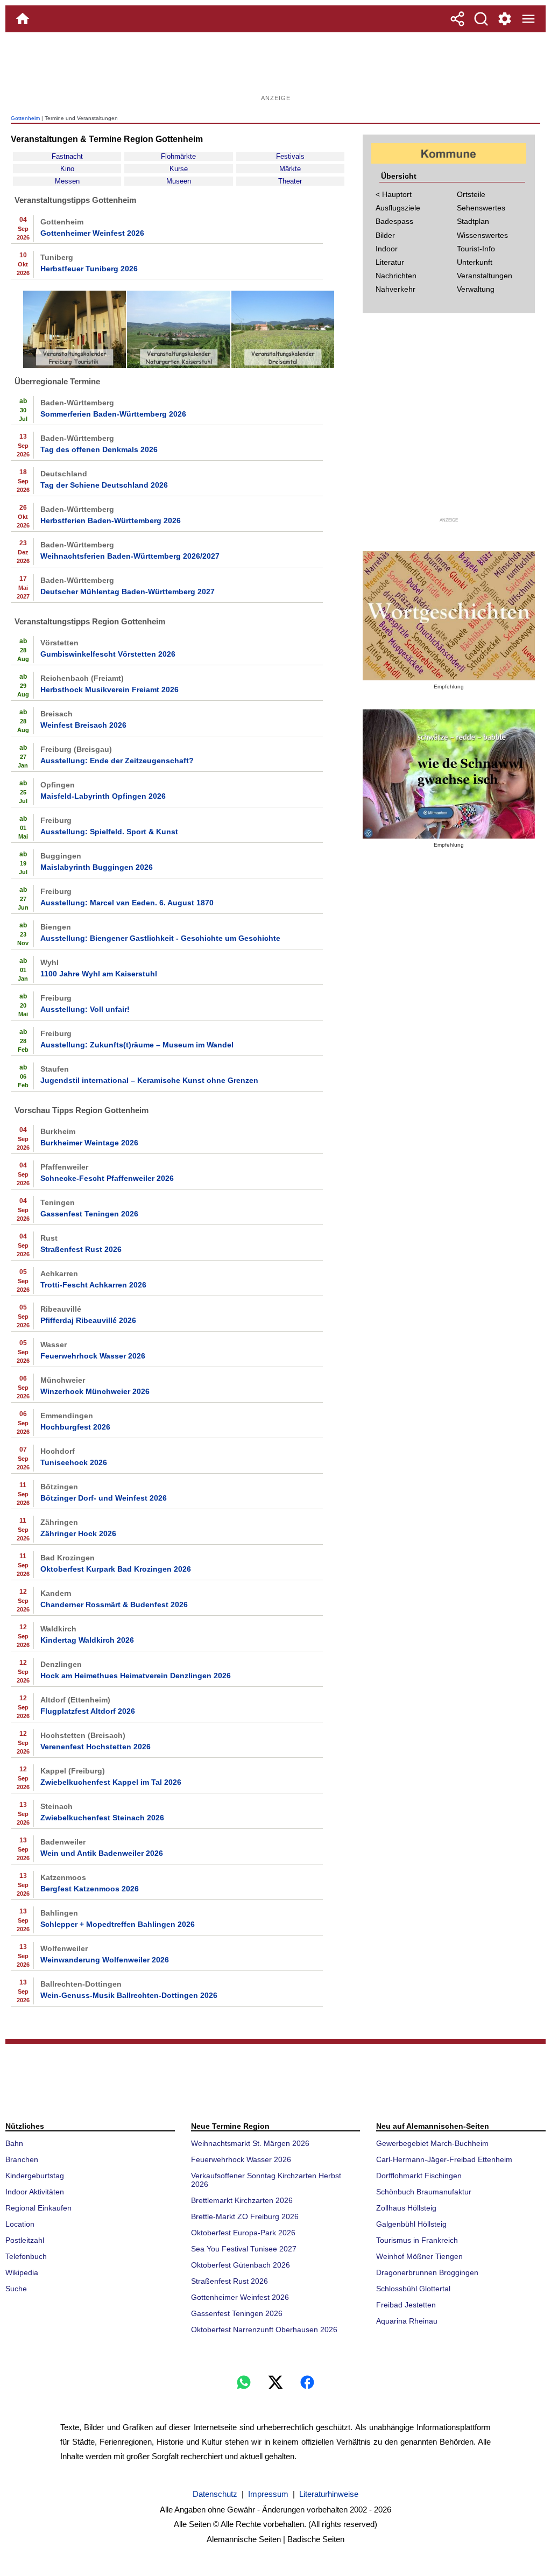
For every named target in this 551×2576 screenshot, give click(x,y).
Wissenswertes (482, 235)
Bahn (14, 2143)
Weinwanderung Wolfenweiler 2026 (105, 1960)
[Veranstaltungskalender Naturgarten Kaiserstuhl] (178, 366)
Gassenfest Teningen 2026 (89, 1214)
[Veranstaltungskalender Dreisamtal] (283, 366)
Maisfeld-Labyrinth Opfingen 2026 (103, 796)
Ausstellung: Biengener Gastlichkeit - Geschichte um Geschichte (160, 938)
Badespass (394, 221)
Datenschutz (215, 2494)
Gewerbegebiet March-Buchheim (432, 2143)
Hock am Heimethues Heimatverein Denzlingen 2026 (136, 1676)
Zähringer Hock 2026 (78, 1533)
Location (20, 2224)
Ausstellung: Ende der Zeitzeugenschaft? (117, 761)
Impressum (268, 2494)
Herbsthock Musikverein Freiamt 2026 (110, 689)
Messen (67, 181)
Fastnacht (67, 156)
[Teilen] (457, 19)
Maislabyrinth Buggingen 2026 (97, 867)
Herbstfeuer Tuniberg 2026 (89, 269)
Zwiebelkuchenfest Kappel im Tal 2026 (111, 1782)
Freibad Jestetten (406, 2305)
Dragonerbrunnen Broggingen (427, 2272)
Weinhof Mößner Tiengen (419, 2256)
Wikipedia (22, 2272)
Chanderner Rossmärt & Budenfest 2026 (114, 1604)
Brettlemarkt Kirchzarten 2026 (242, 2200)
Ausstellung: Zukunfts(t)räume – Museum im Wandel (137, 1045)
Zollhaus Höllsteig (406, 2208)
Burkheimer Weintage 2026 (89, 1143)
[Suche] (481, 19)
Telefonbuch (26, 2256)
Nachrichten (396, 276)
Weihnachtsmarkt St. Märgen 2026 (250, 2143)
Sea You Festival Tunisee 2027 (244, 2249)
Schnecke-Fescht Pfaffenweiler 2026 (107, 1178)
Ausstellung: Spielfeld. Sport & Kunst (109, 832)
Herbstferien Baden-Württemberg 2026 (111, 520)
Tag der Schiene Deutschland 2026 (104, 485)
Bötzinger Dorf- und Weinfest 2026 (104, 1498)
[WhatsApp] (244, 2382)
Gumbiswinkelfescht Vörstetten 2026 (108, 654)
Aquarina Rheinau (407, 2321)
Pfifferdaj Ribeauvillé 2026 (88, 1320)
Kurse (179, 169)
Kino (67, 169)
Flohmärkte (178, 156)
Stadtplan (473, 221)
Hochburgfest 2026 (75, 1427)
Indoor (387, 249)
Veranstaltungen (485, 276)
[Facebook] (307, 2382)
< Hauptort (394, 194)
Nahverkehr (395, 289)
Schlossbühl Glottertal (413, 2289)
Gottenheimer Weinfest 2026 (92, 233)
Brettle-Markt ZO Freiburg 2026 (245, 2216)
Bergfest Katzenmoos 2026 (90, 1889)
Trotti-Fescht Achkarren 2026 (93, 1285)
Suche (16, 2289)
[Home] (23, 19)
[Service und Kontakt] (505, 19)
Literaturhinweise (329, 2494)
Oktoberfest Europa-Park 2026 (243, 2233)
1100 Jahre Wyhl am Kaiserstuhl (99, 974)
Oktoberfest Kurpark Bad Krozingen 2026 (116, 1569)
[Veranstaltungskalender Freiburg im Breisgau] (75, 366)
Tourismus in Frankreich (417, 2240)
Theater (290, 181)
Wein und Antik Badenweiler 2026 (102, 1853)
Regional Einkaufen (38, 2208)
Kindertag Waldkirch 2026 (87, 1640)
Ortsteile (471, 194)
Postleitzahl (25, 2240)
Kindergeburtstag (35, 2176)
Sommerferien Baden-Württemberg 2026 (113, 414)
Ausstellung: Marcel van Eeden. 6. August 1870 (127, 903)
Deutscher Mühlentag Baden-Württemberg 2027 (128, 592)
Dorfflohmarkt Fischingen (419, 2176)
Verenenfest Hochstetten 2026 (96, 1747)
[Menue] (528, 19)
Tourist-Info (476, 249)
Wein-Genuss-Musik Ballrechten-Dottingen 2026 (129, 1995)
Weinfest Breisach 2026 (83, 725)
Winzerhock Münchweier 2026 (95, 1391)
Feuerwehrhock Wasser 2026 (93, 1356)
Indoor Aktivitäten (35, 2192)
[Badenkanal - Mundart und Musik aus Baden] (449, 774)
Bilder (385, 235)
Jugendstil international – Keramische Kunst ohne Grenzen (149, 1080)
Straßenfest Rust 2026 (81, 1249)
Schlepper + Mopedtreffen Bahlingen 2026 (118, 1924)
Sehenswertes (481, 208)
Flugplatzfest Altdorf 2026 (88, 1711)
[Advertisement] (275, 67)
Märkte (290, 169)
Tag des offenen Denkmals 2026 (99, 449)
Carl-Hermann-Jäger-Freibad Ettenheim (444, 2159)
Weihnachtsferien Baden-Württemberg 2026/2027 (130, 556)
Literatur (390, 262)
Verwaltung (476, 289)
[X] (275, 2382)
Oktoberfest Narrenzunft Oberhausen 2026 (264, 2329)
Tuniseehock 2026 (74, 1462)
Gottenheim (25, 118)
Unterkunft (475, 262)
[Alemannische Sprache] (449, 616)
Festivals (290, 156)
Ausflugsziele (398, 208)
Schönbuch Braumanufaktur (424, 2192)
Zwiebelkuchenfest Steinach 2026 (102, 1818)
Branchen (22, 2159)
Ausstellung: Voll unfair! (85, 1009)
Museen (179, 181)
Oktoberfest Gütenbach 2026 (241, 2265)
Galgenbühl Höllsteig (411, 2224)
